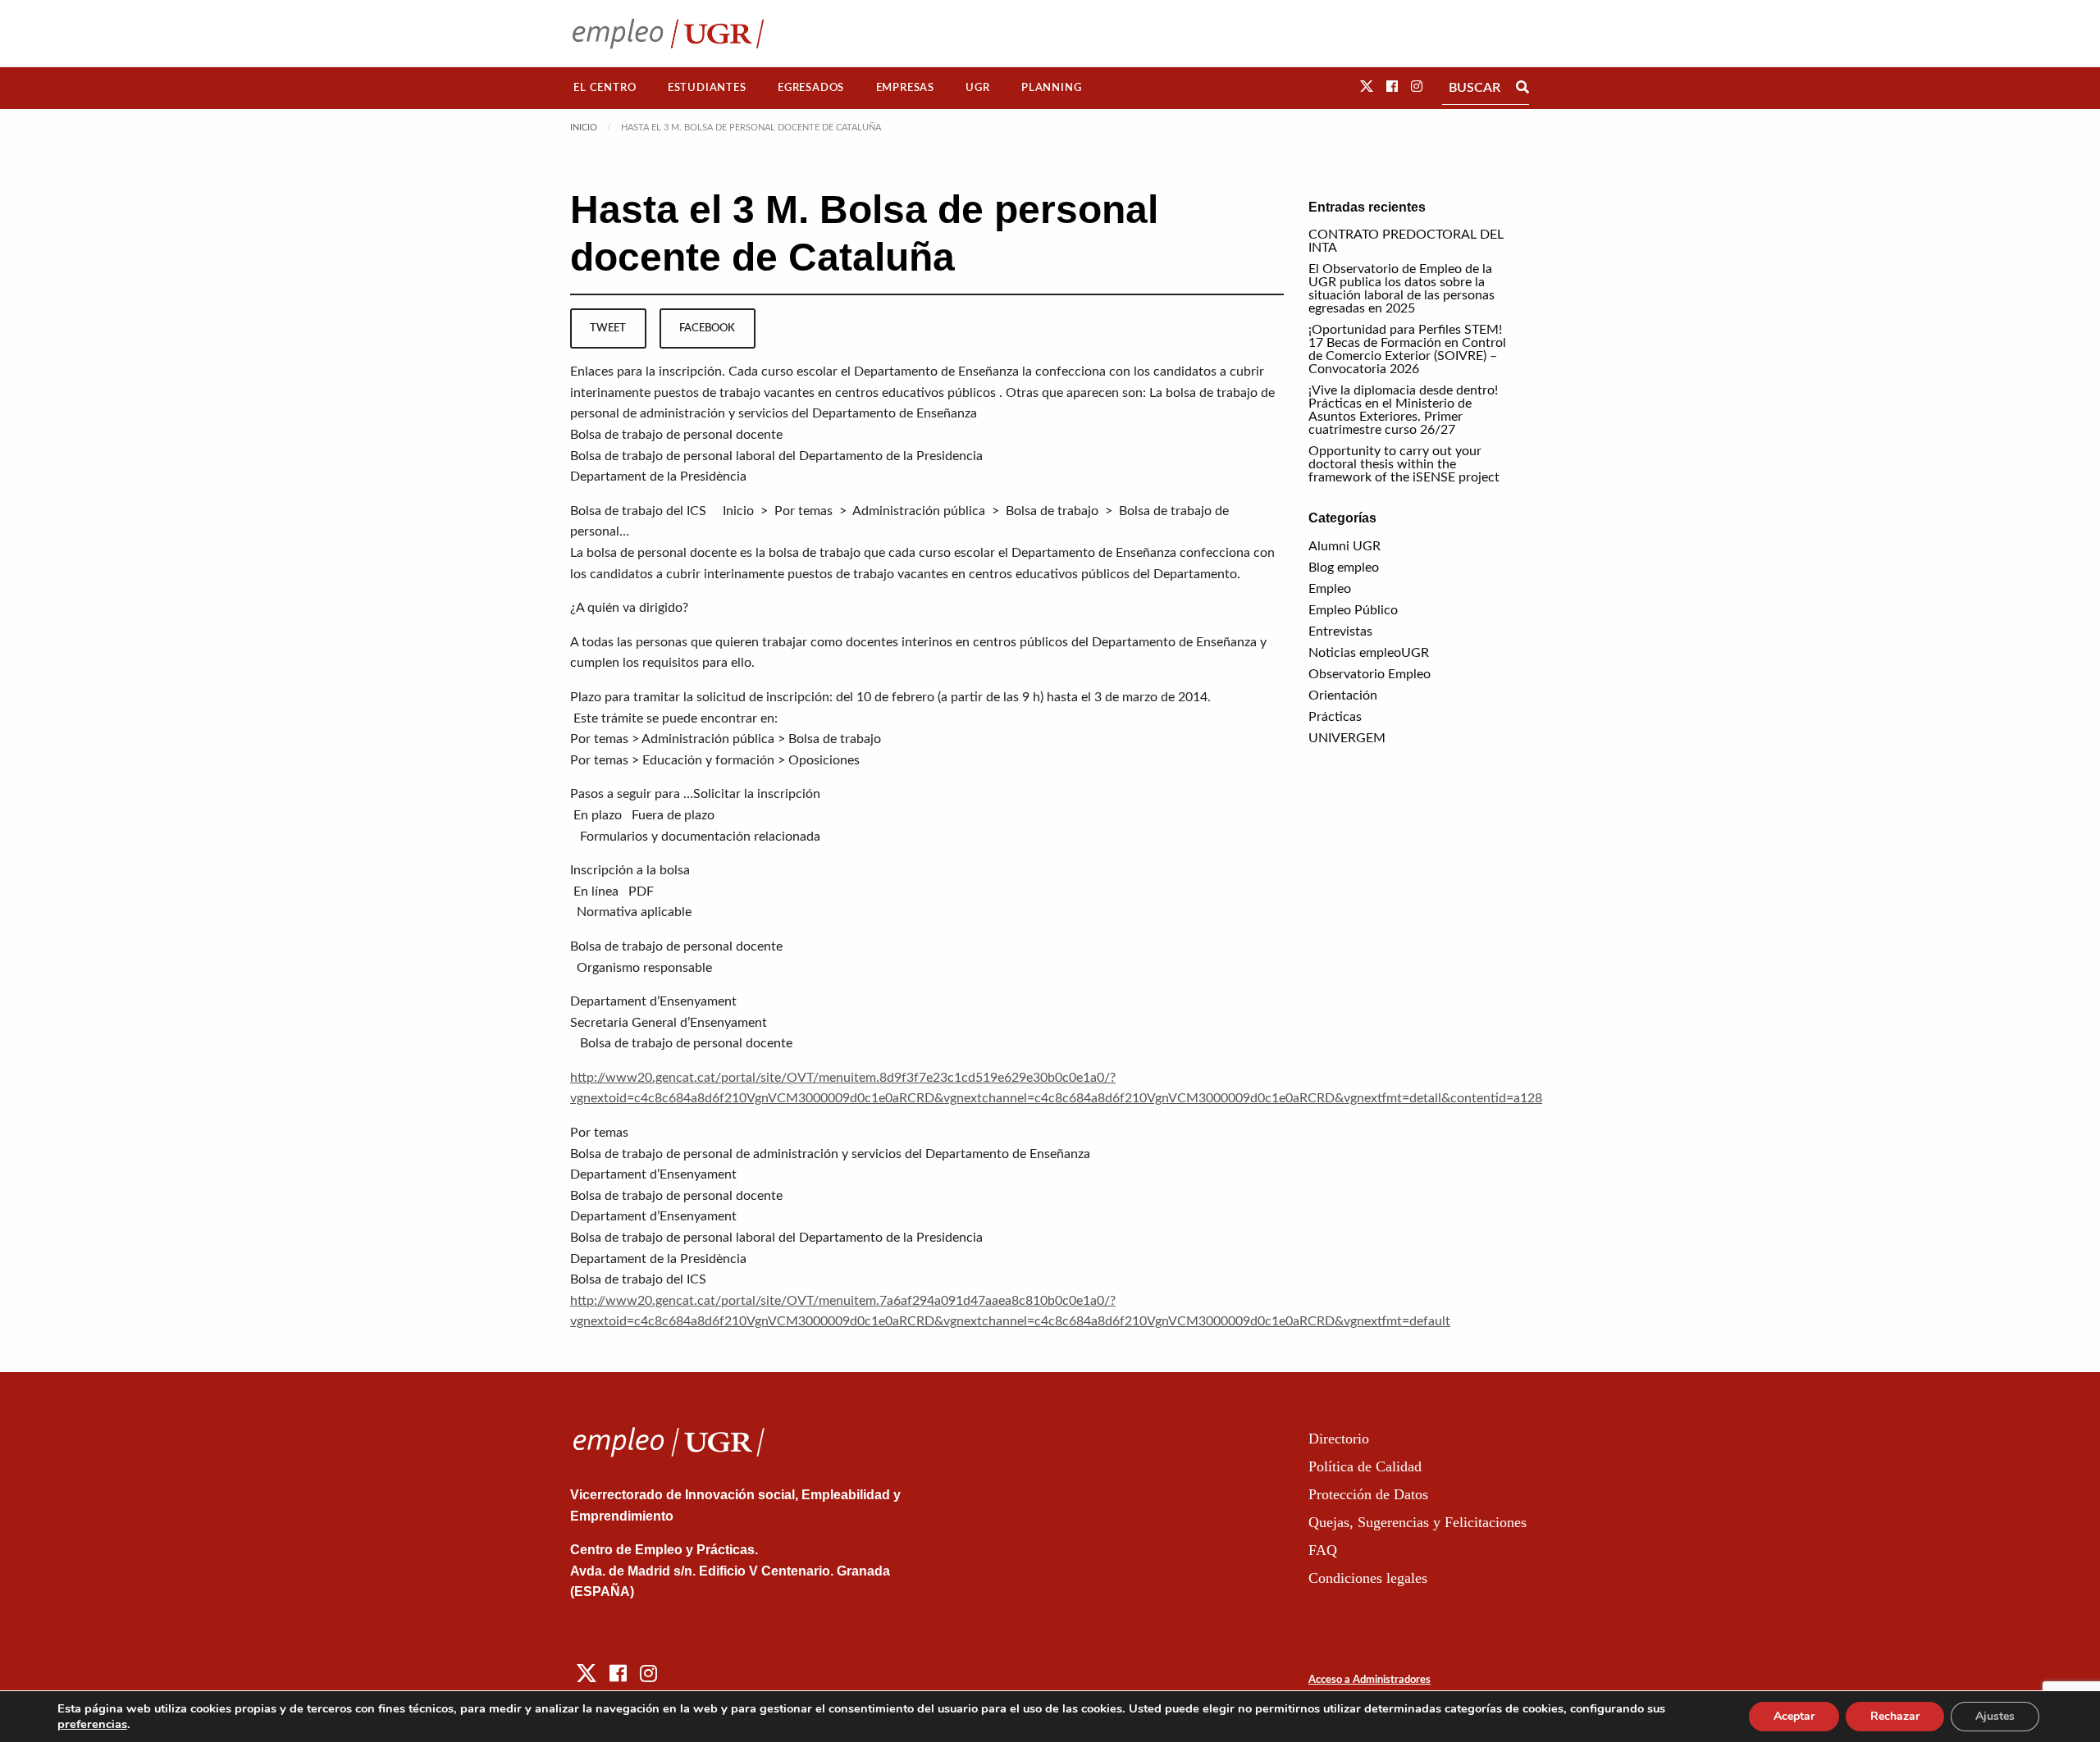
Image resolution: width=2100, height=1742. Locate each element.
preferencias (92, 1724)
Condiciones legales (1368, 1578)
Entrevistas (1340, 632)
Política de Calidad (1365, 1466)
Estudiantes (707, 88)
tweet (608, 328)
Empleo (1330, 589)
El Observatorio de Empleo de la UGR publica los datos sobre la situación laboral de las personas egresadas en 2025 (1402, 289)
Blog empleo (1344, 568)
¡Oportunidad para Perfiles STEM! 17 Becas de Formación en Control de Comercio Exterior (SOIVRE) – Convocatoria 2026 (1407, 349)
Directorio (1339, 1439)
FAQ (1323, 1550)
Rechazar (1895, 1716)
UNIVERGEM (1347, 738)
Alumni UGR (1344, 546)
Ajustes (1995, 1716)
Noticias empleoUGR (1369, 653)
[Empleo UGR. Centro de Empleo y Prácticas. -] (668, 33)
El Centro (605, 88)
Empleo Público (1353, 610)
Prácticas (1335, 717)
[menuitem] (605, 88)
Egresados (811, 88)
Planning (1051, 88)
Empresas (905, 88)
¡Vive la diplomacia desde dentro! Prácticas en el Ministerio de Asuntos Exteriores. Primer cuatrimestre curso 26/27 (1403, 410)
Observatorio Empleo (1370, 674)
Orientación (1343, 695)
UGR (977, 88)
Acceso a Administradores (1370, 1680)
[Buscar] (1522, 88)
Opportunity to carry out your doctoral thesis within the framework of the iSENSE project (1404, 464)
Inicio (584, 128)
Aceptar (1794, 1716)
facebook (707, 328)
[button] (1367, 87)
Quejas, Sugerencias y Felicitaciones (1417, 1522)
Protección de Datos (1368, 1494)
